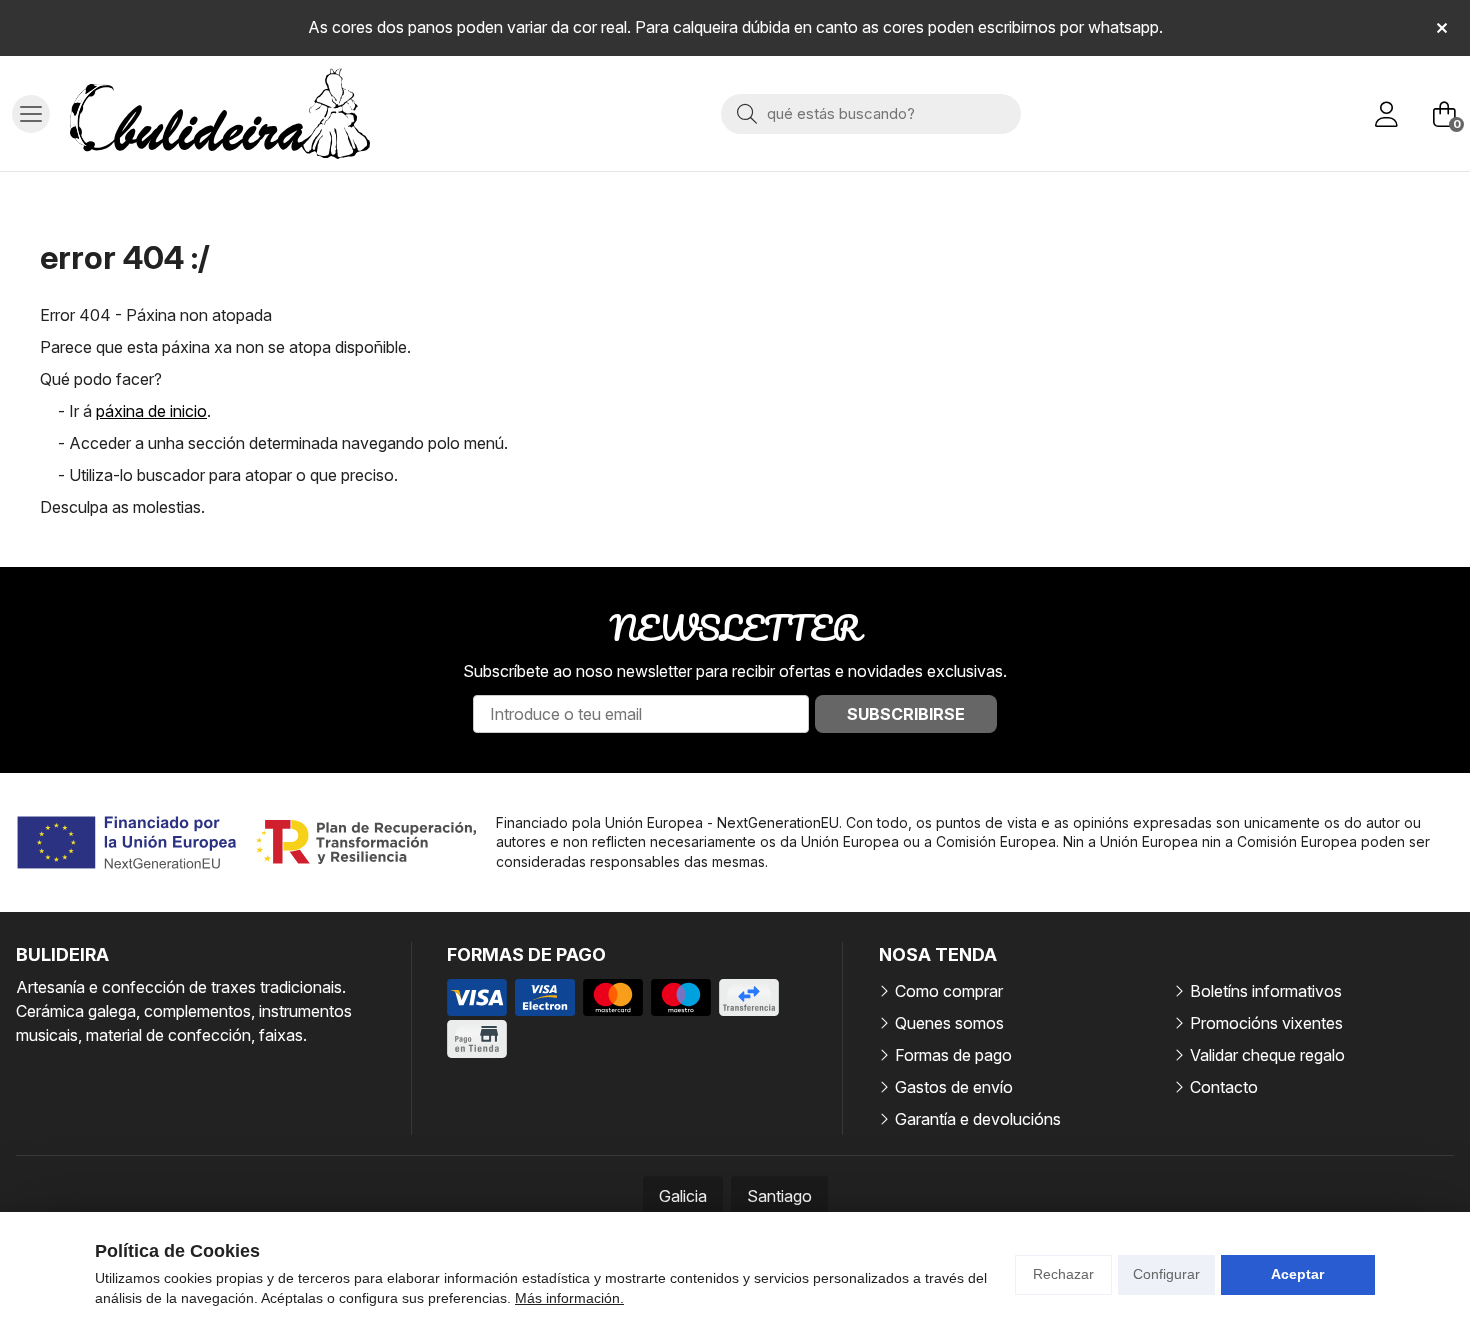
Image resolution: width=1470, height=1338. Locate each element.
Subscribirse (906, 714)
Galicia (683, 1196)
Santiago (779, 1196)
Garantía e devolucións (978, 1119)
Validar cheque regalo (1267, 1055)
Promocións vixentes (1266, 1023)
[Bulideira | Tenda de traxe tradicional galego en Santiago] (220, 113)
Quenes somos (949, 1023)
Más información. (569, 1298)
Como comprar (949, 991)
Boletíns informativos (1266, 991)
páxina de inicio (151, 411)
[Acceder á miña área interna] (1386, 114)
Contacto (1224, 1087)
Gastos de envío (954, 1087)
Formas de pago (953, 1055)
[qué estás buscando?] (871, 113)
